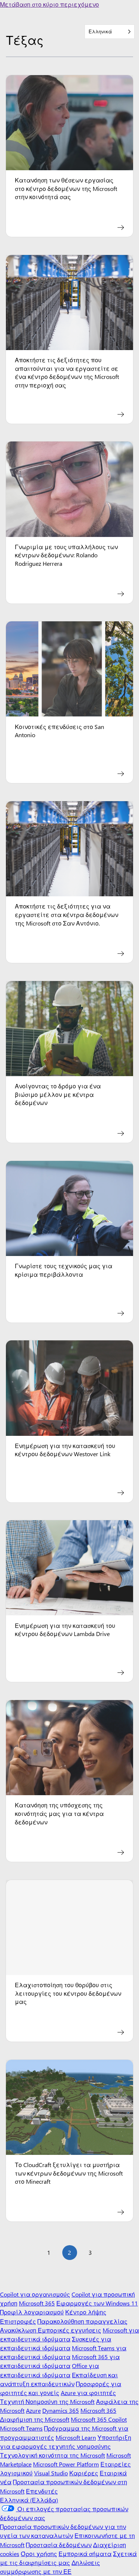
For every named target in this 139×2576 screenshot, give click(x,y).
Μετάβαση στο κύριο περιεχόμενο (49, 4)
